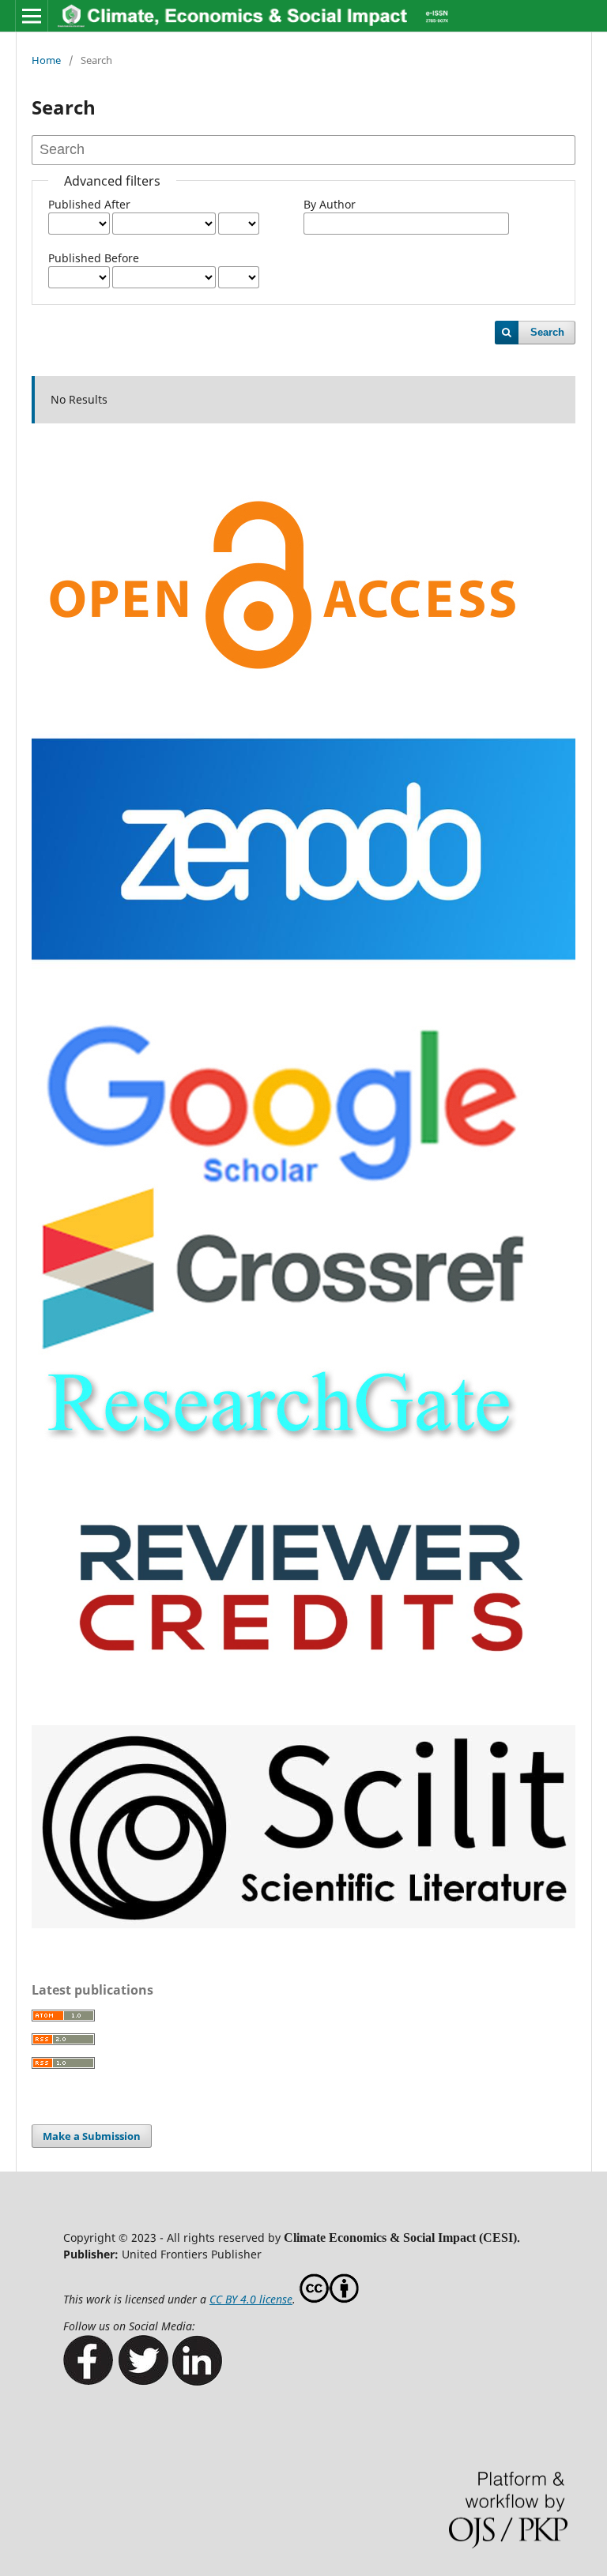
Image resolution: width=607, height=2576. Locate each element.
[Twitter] (143, 2381)
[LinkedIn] (197, 2381)
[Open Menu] (32, 16)
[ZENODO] (303, 998)
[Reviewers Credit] (303, 1704)
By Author (330, 204)
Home (46, 60)
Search (547, 332)
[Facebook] (89, 2381)
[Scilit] (303, 1924)
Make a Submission (92, 2136)
